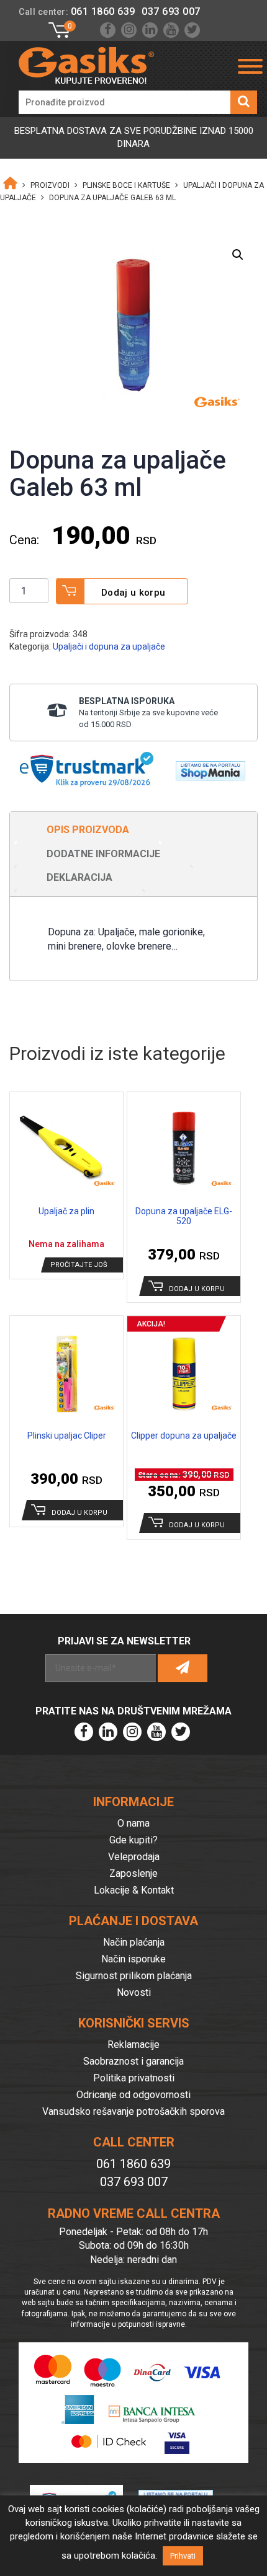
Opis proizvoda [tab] (88, 830)
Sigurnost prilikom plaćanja (134, 1976)
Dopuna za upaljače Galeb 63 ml (112, 198)
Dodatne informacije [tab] (103, 854)
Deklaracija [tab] (79, 877)
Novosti (134, 1992)
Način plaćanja (134, 1942)
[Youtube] (171, 30)
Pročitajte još (79, 1265)
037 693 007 (171, 11)
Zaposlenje (133, 1873)
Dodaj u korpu (133, 593)
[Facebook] (108, 30)
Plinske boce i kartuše (126, 185)
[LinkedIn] (150, 30)
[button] (238, 255)
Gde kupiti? (133, 1840)
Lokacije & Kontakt (134, 1890)
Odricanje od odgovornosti (133, 2095)
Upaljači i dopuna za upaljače (109, 646)
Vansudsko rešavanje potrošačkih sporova (133, 2111)
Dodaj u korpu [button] (197, 1289)
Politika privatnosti (134, 2078)
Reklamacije (133, 2044)
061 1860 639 (103, 11)
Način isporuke (133, 1959)
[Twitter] (192, 30)
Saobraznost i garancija (133, 2061)
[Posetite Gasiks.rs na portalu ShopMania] (206, 767)
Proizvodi (50, 185)
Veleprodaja (134, 1857)
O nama (133, 1823)
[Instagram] (129, 30)
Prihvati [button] (183, 2556)
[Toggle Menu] (250, 66)
